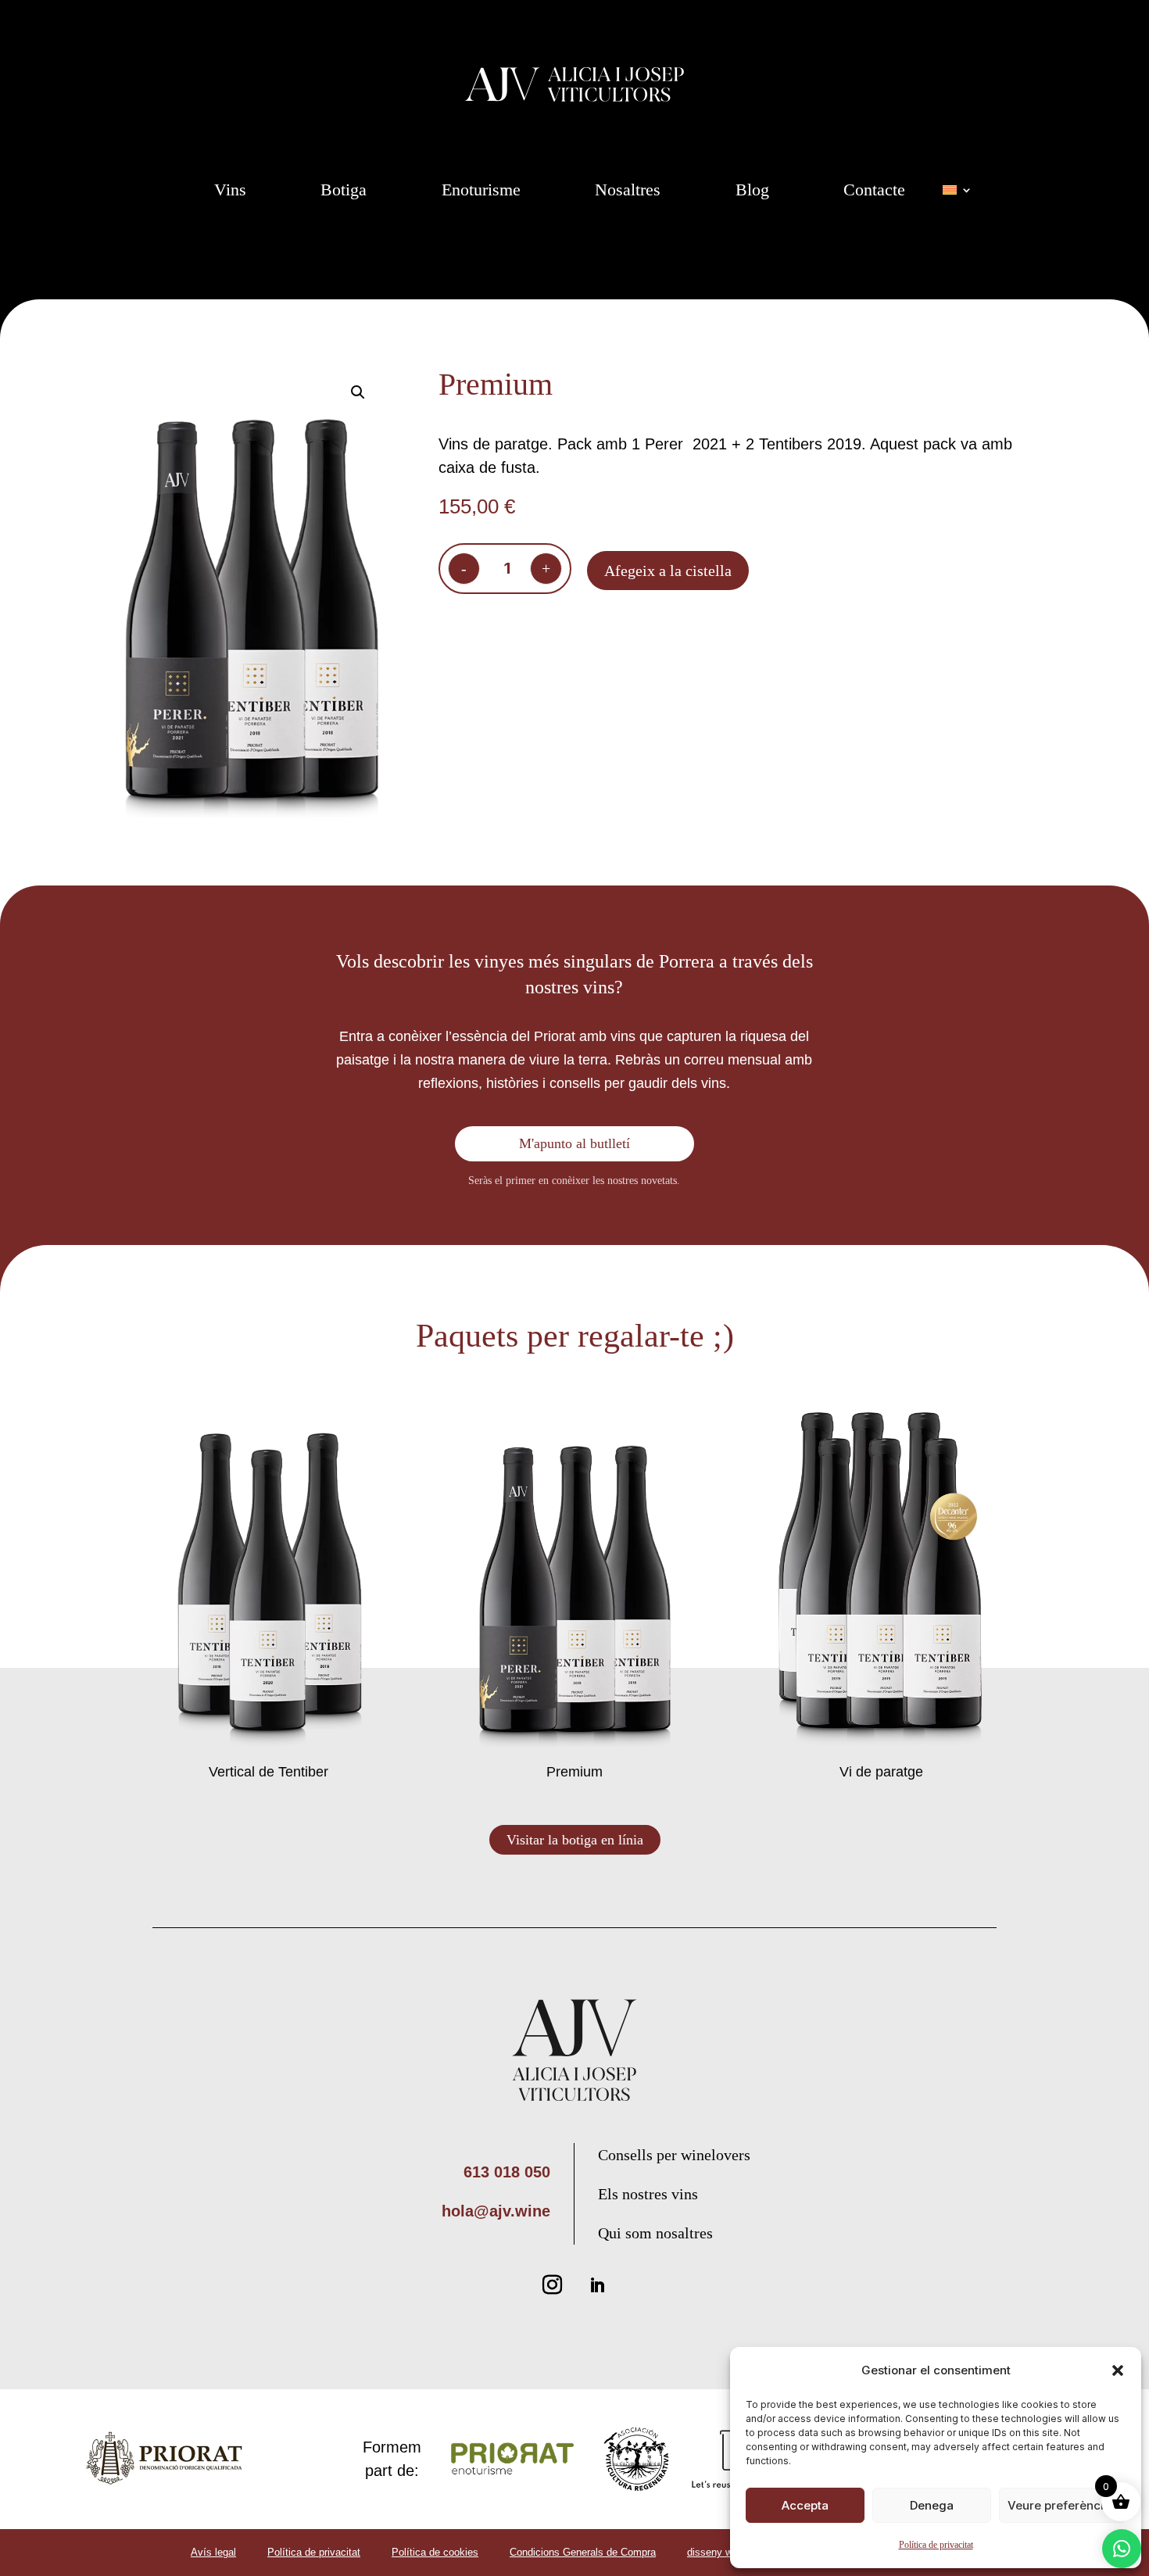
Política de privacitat (936, 2545)
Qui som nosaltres (655, 2233)
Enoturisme (481, 190)
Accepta (805, 2505)
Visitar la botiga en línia (575, 1840)
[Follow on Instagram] (552, 2285)
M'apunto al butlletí (574, 1143)
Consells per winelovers (674, 2155)
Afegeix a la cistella (668, 571)
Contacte (874, 190)
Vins (230, 190)
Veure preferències (1062, 2505)
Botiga (344, 190)
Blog (752, 190)
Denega (932, 2505)
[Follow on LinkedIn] (597, 2285)
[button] (1118, 2370)
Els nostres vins (648, 2194)
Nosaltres (628, 190)
